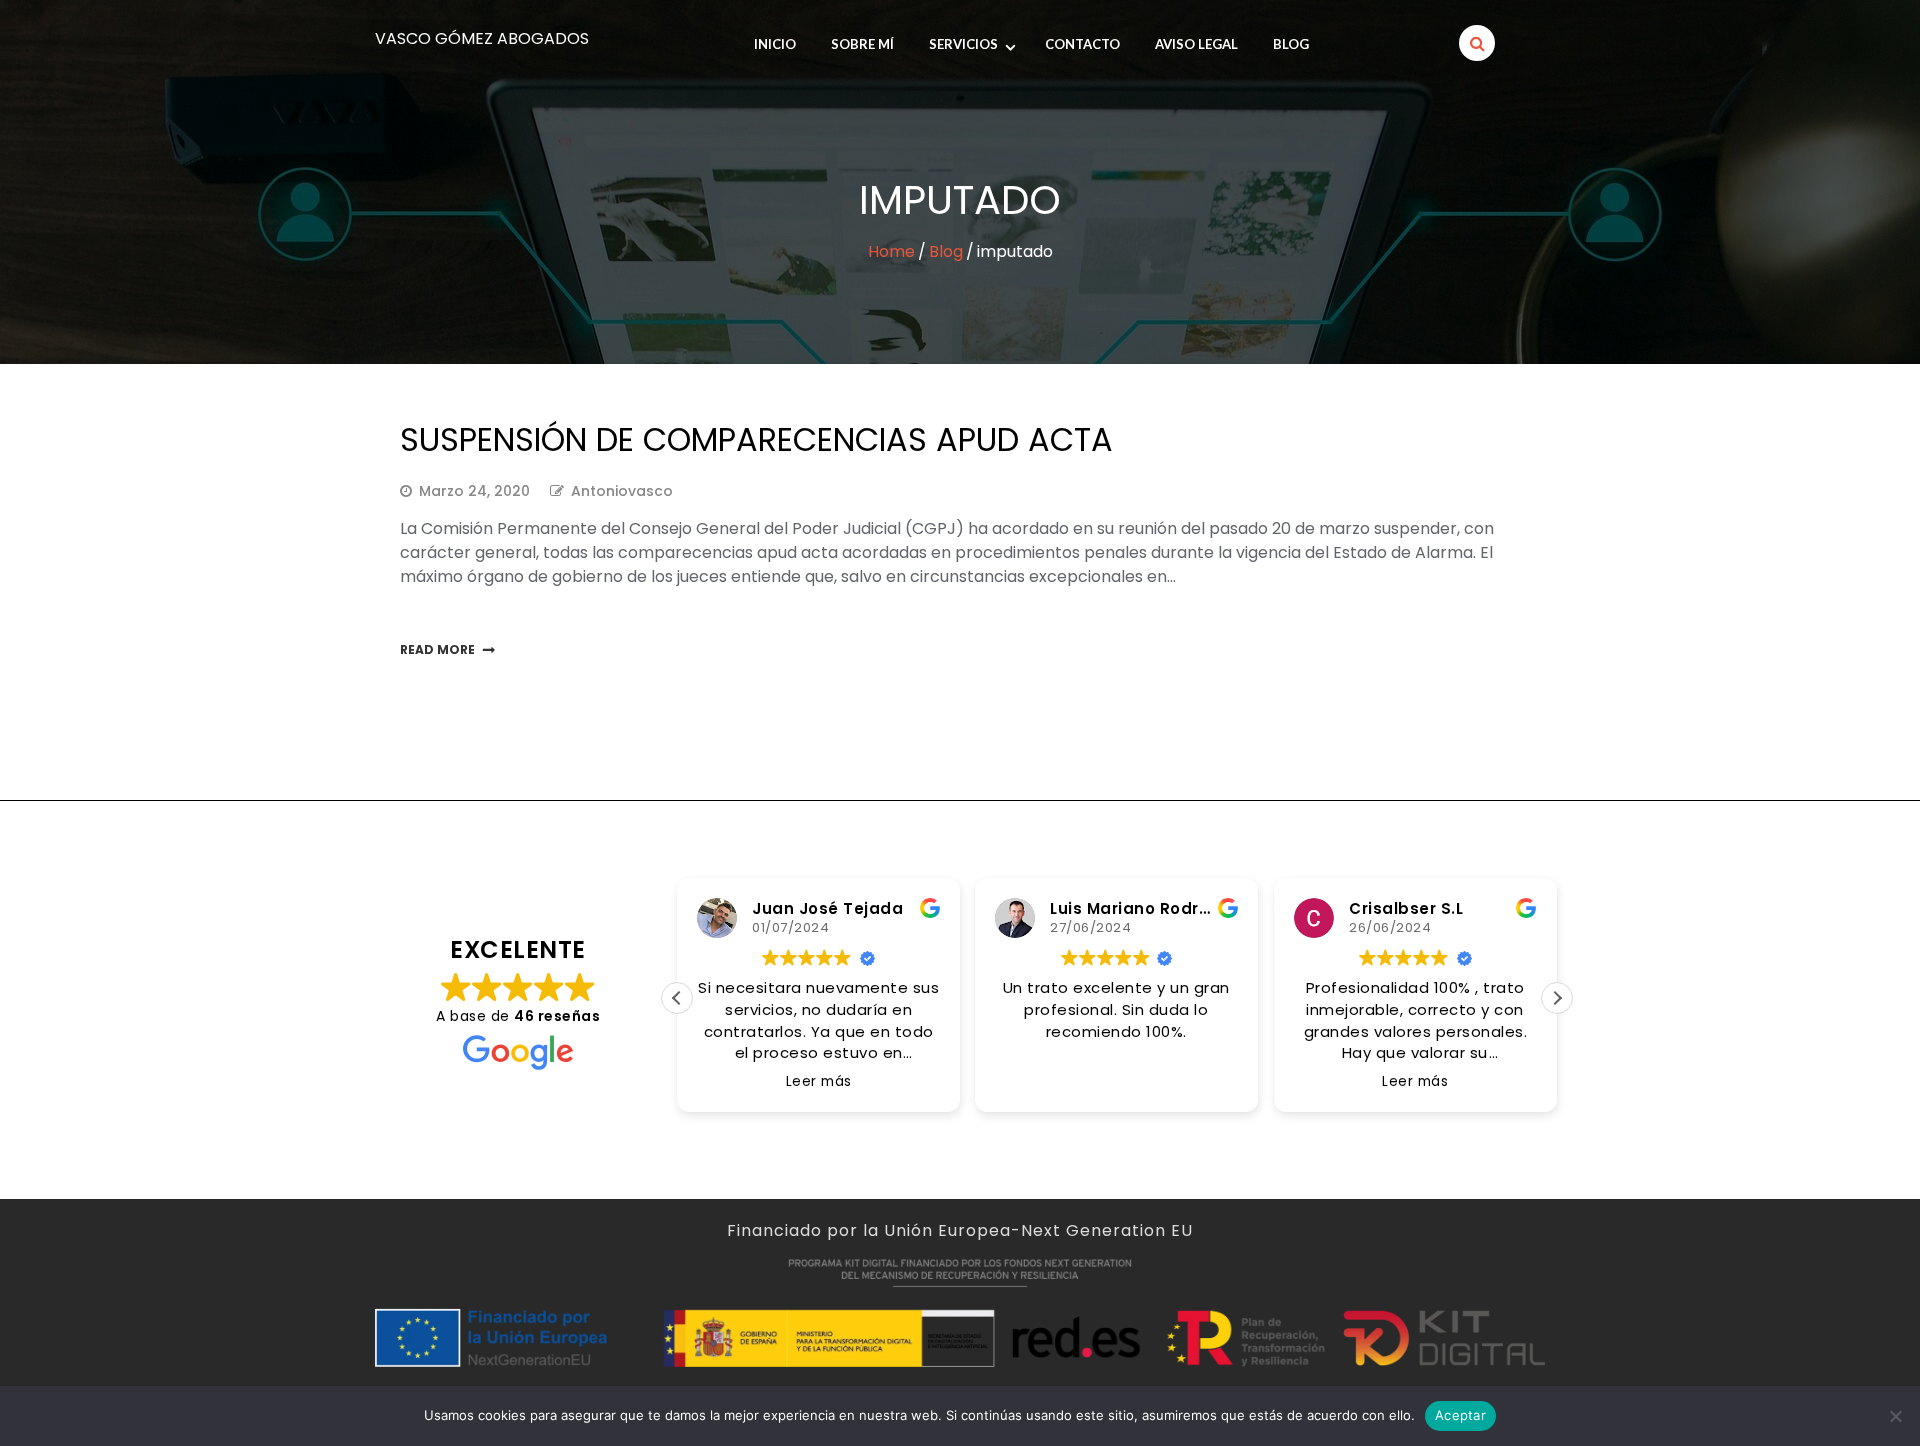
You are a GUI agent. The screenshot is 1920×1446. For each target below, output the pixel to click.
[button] (1557, 998)
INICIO (775, 44)
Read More (437, 649)
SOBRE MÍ (862, 44)
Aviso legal (1196, 44)
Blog (1291, 44)
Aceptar (1460, 1415)
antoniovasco (622, 491)
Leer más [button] (818, 1082)
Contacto (1082, 44)
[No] (1895, 1416)
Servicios (963, 44)
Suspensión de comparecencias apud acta (756, 439)
